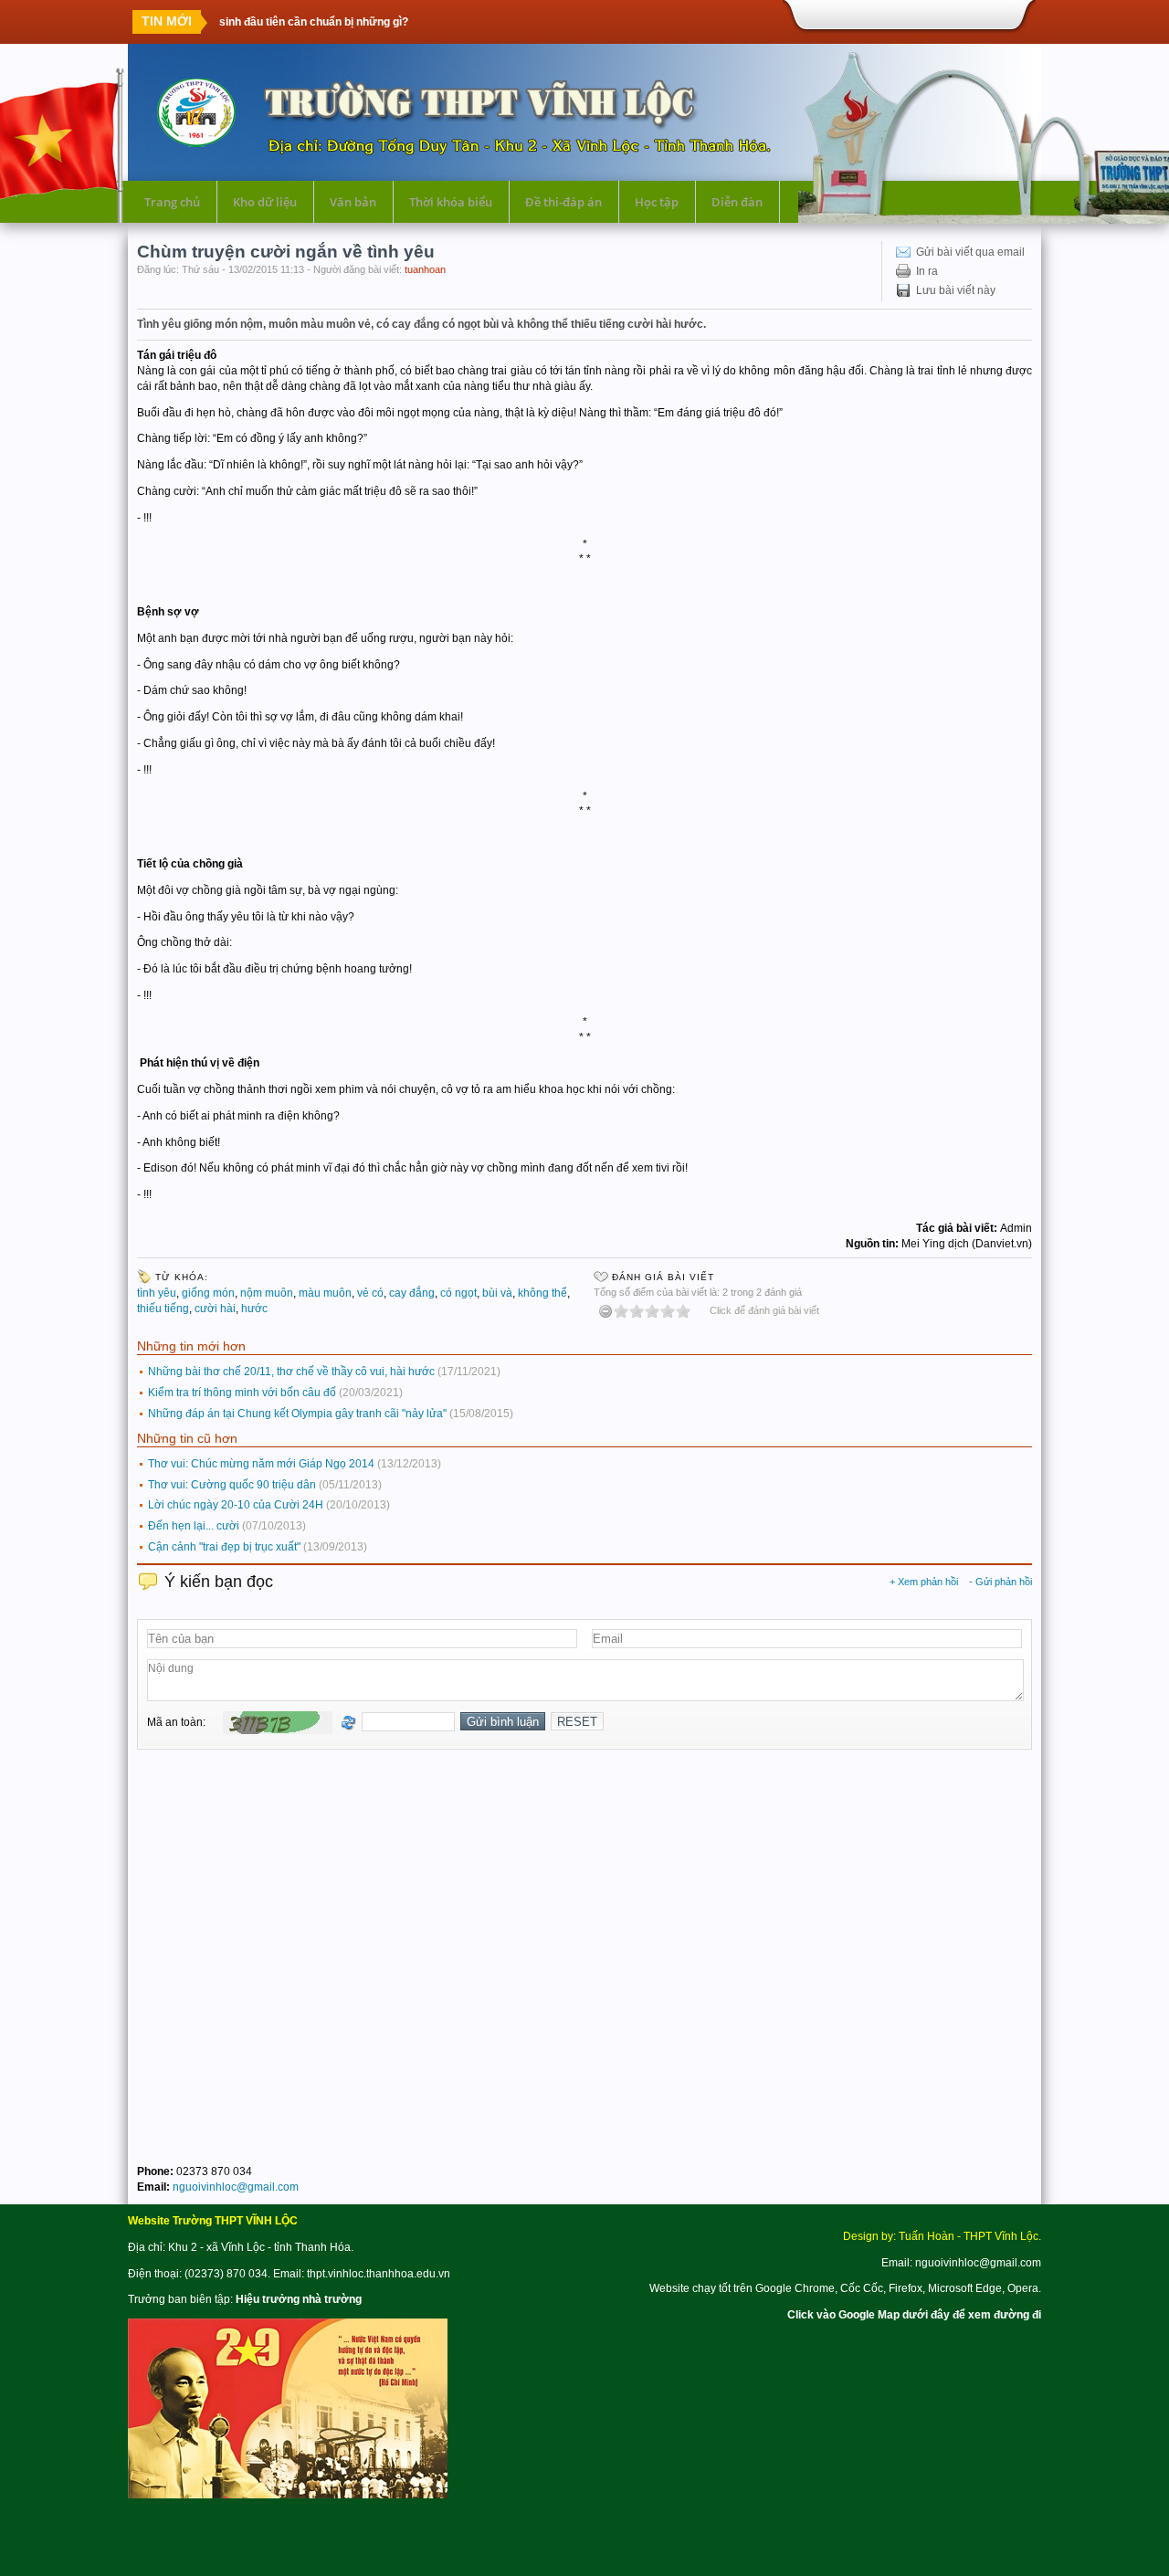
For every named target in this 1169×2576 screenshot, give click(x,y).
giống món (208, 1293)
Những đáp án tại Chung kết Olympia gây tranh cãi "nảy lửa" (297, 1414)
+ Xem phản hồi (924, 1582)
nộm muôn (267, 1293)
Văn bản (353, 202)
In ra (927, 271)
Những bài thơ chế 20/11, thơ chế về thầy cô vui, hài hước (291, 1372)
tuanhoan (425, 269)
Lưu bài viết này (956, 290)
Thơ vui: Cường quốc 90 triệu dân (232, 1485)
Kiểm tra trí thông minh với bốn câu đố (242, 1393)
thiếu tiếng (163, 1309)
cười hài (215, 1309)
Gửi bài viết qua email (970, 252)
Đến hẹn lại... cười (194, 1526)
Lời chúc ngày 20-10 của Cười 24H (236, 1505)
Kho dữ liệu (265, 202)
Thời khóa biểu (451, 202)
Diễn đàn (737, 202)
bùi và (497, 1293)
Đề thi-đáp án (563, 202)
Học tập (657, 202)
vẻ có (370, 1293)
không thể (542, 1293)
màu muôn (325, 1293)
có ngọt (458, 1293)
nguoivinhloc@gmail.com (236, 2187)
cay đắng (412, 1293)
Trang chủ (172, 202)
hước (254, 1309)
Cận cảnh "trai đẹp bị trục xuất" (224, 1547)
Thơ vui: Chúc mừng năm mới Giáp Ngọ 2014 (261, 1464)
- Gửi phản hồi (1000, 1582)
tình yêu (157, 1293)
